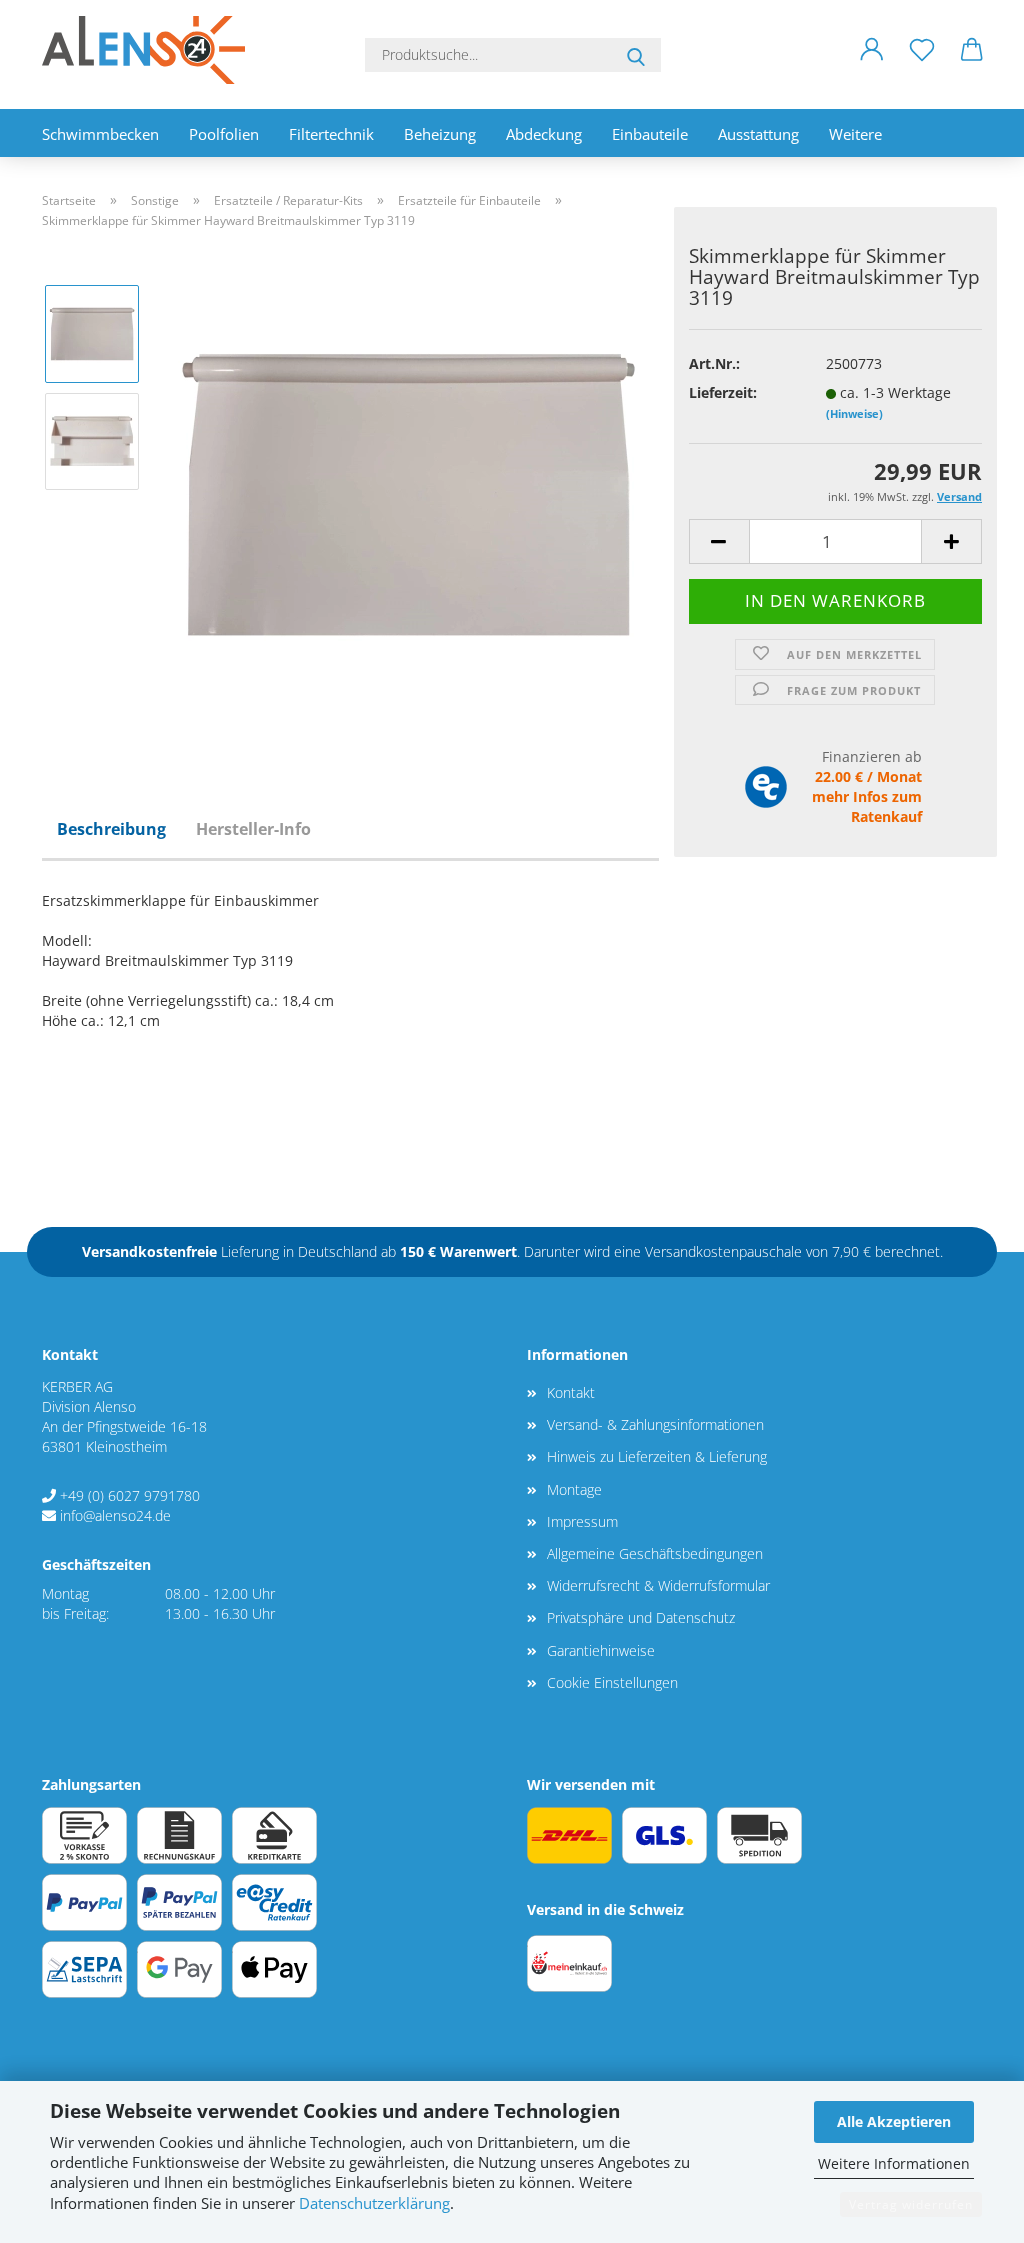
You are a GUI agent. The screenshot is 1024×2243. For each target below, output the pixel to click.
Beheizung (440, 134)
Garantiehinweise (601, 1650)
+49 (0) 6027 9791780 (130, 1495)
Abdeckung (544, 134)
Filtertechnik (331, 134)
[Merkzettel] (922, 65)
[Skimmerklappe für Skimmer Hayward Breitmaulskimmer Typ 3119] (408, 493)
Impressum (582, 1521)
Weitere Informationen (894, 2163)
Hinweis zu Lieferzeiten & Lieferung (657, 1456)
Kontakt (571, 1392)
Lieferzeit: (723, 392)
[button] (872, 65)
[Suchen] (636, 55)
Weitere (855, 134)
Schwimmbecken (100, 134)
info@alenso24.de (115, 1515)
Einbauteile (650, 134)
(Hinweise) (854, 413)
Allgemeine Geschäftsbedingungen (655, 1553)
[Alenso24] (151, 50)
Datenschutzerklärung (374, 2203)
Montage (574, 1489)
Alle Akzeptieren (894, 2121)
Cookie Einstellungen (612, 1682)
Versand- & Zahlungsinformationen (655, 1424)
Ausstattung (758, 134)
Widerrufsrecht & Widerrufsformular (658, 1585)
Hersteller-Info (253, 829)
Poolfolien (224, 134)
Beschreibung (111, 829)
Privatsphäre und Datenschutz (641, 1617)
